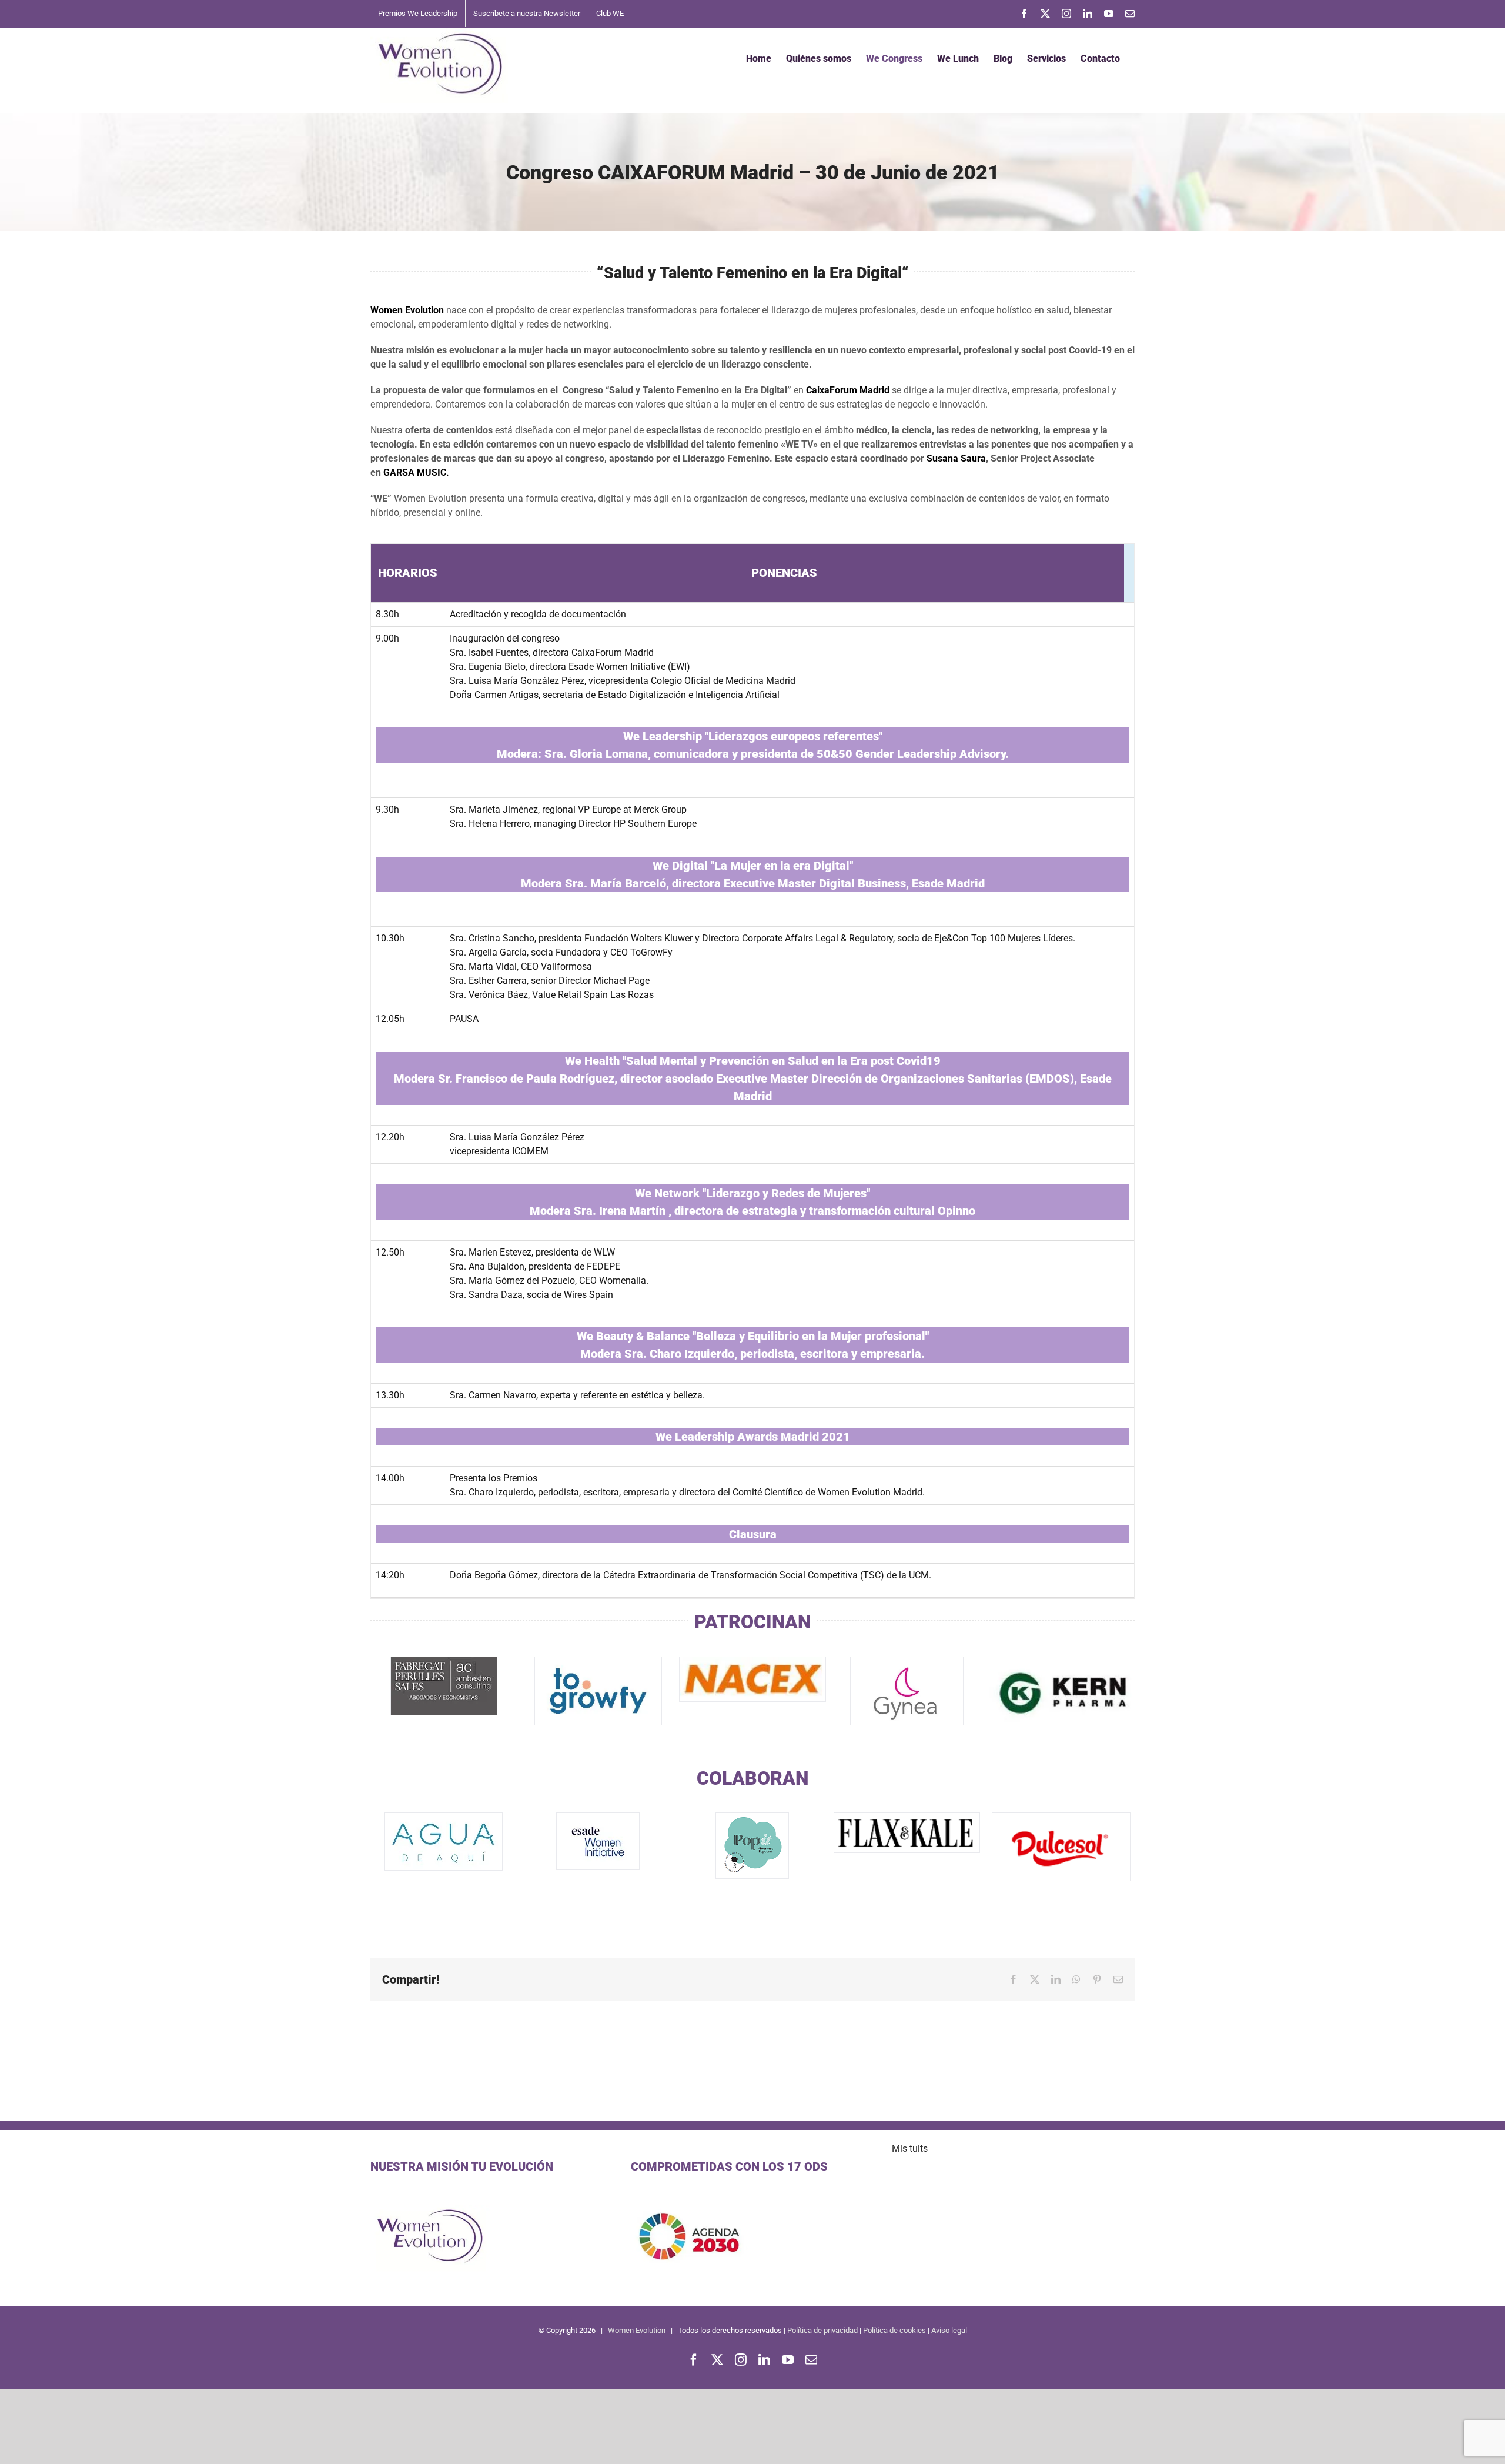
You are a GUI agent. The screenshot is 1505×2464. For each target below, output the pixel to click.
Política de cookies (894, 2330)
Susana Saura (956, 458)
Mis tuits (910, 2149)
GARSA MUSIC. (416, 473)
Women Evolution (637, 2330)
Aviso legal (949, 2330)
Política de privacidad (822, 2330)
